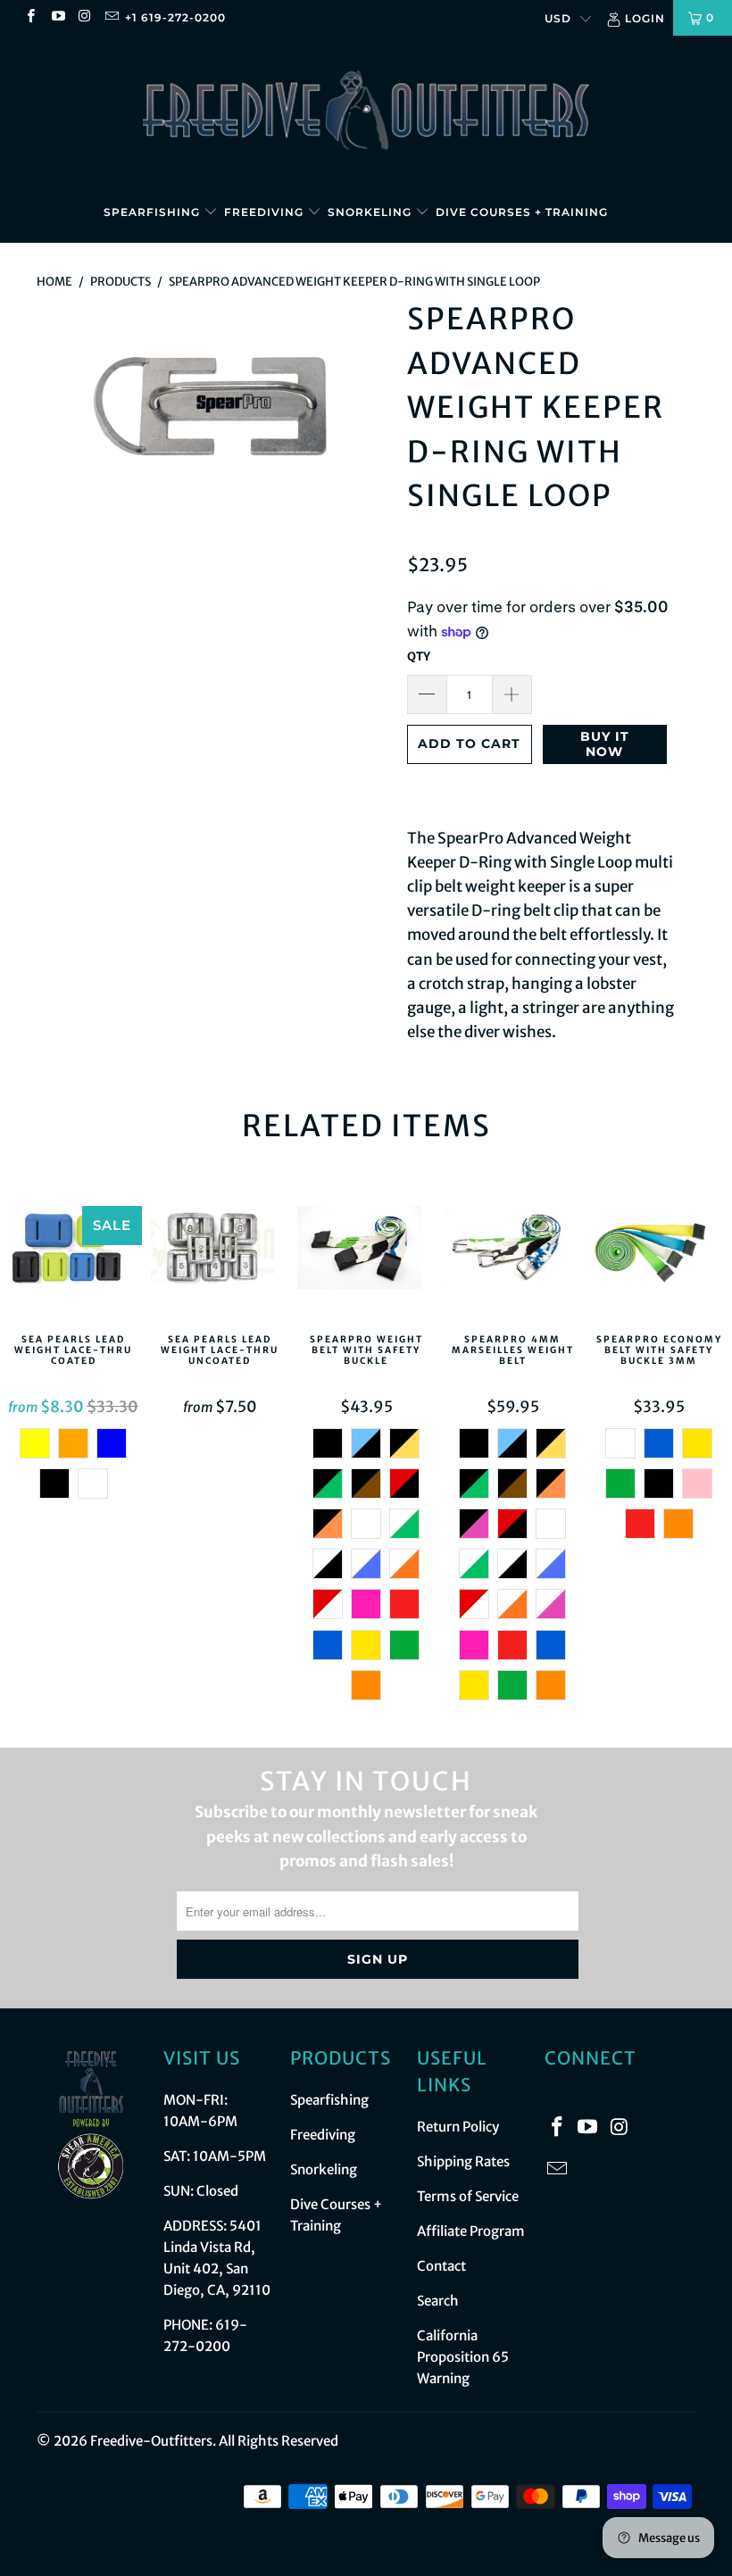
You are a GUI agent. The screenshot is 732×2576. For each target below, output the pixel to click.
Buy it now (605, 744)
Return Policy (458, 2127)
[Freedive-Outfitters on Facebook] (30, 17)
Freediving (266, 212)
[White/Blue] (366, 1564)
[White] (366, 1524)
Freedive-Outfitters (151, 2441)
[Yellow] (366, 1645)
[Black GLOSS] (93, 1483)
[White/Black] (328, 1564)
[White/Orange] (404, 1564)
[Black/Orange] (328, 1524)
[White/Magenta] (551, 1604)
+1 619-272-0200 (175, 17)
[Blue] (112, 1443)
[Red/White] (328, 1604)
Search (438, 2301)
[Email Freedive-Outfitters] (111, 17)
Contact (441, 2266)
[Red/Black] (404, 1483)
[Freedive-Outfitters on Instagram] (84, 17)
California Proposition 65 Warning (463, 2357)
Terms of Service (468, 2196)
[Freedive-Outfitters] (366, 109)
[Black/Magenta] (474, 1524)
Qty (419, 656)
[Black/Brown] (366, 1483)
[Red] (404, 1604)
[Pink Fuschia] (366, 1604)
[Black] (54, 1483)
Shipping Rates (463, 2161)
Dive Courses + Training (522, 212)
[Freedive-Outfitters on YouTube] (57, 17)
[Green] (404, 1645)
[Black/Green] (328, 1483)
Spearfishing (154, 212)
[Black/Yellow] (404, 1443)
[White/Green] (404, 1524)
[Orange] (73, 1443)
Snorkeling (371, 212)
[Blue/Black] (366, 1443)
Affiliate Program (471, 2231)
